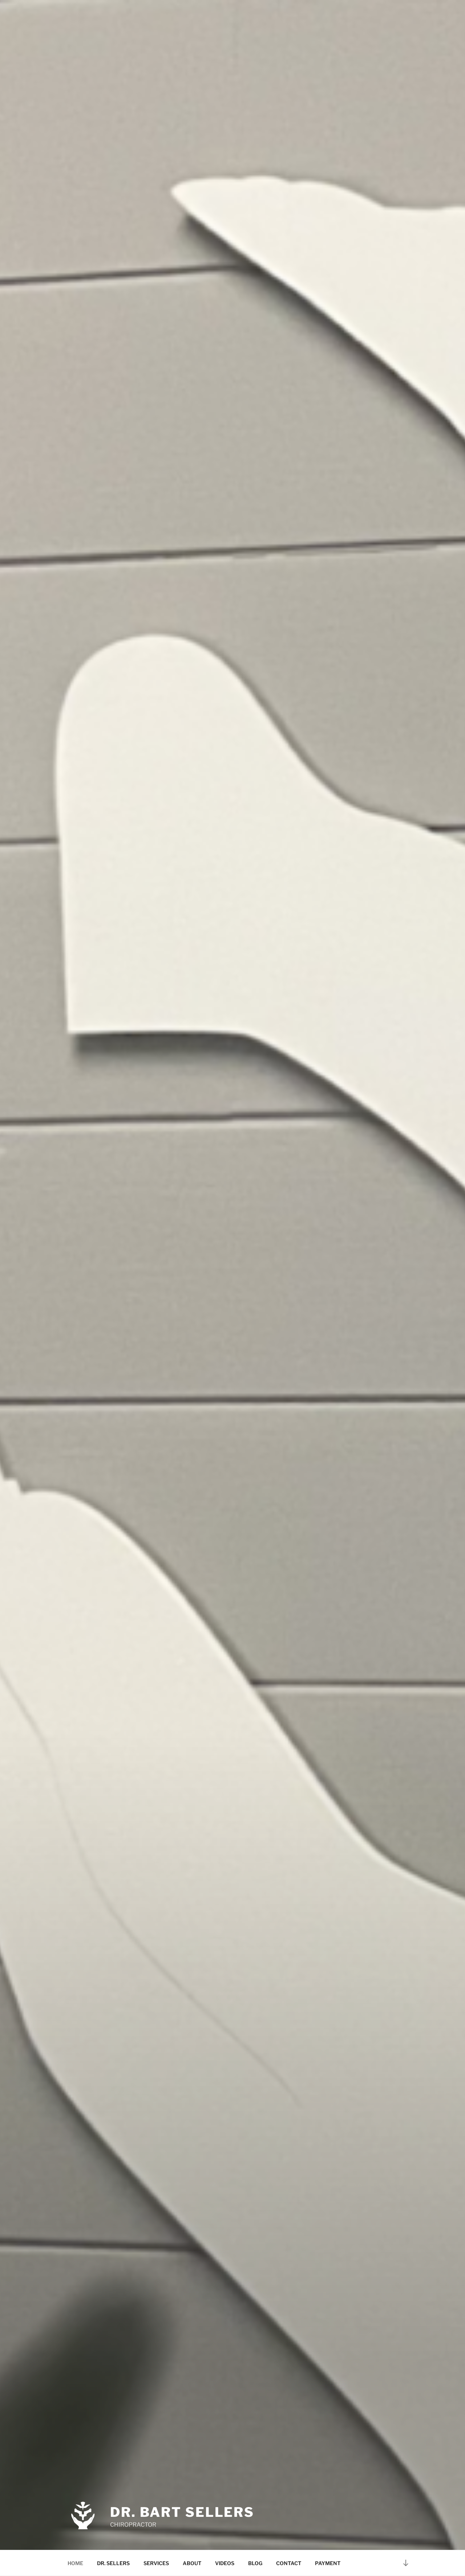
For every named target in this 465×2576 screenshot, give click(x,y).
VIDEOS (225, 2563)
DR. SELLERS (113, 2563)
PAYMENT (328, 2563)
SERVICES (156, 2563)
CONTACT (289, 2563)
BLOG (255, 2563)
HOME (75, 2563)
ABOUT (192, 2563)
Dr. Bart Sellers (182, 2512)
